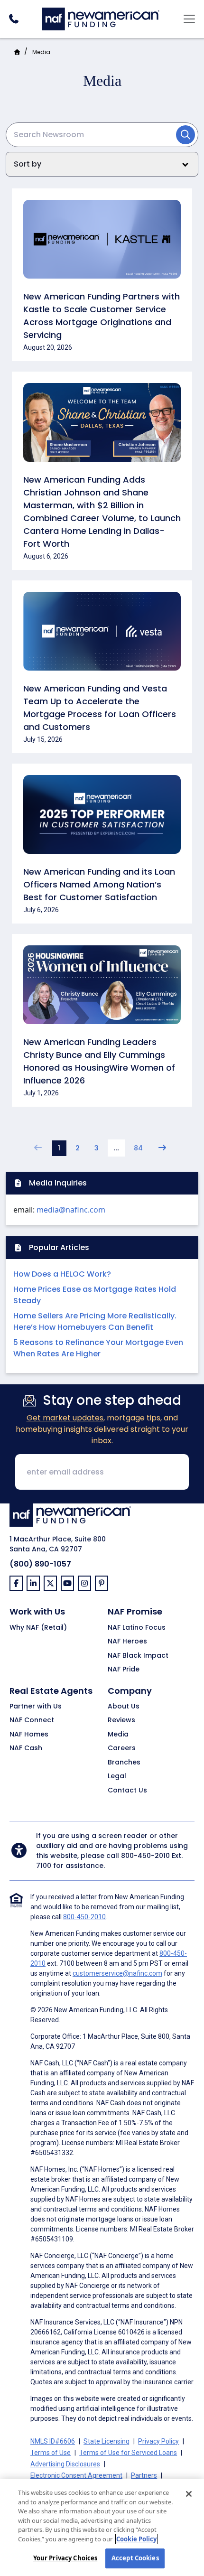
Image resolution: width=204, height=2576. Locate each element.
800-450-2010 (145, 1856)
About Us (124, 1707)
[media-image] (102, 244)
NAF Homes (29, 1735)
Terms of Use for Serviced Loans (128, 2453)
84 (138, 1148)
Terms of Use (51, 2453)
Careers (122, 1748)
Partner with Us (36, 1707)
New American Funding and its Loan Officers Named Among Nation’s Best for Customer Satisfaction (99, 884)
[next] (162, 1148)
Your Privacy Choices (65, 2558)
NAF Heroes (127, 1642)
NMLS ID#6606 (53, 2441)
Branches (124, 1763)
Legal (117, 1776)
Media (118, 1735)
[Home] (101, 18)
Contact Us (127, 1791)
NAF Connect (32, 1720)
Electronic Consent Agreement (76, 2475)
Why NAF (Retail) (38, 1628)
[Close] (189, 2494)
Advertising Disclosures (65, 2464)
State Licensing (107, 2441)
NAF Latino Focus (137, 1628)
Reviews (121, 1720)
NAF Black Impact (138, 1656)
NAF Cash (26, 1748)
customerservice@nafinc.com (117, 1973)
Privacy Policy (158, 2441)
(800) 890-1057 (40, 1564)
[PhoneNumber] (14, 19)
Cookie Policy (136, 2539)
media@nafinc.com (71, 1210)
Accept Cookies (135, 2558)
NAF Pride (124, 1670)
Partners (144, 2475)
